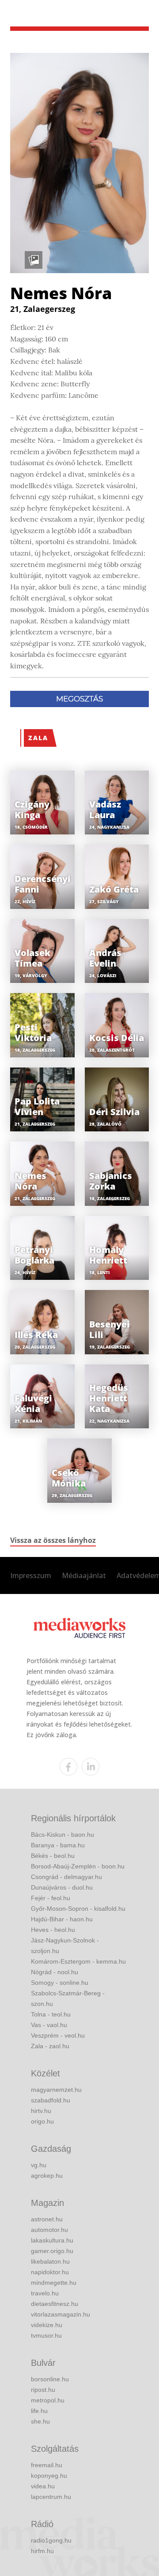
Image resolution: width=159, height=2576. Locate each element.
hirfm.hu (42, 2551)
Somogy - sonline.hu (60, 1983)
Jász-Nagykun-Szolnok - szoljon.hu (65, 1946)
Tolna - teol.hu (51, 2014)
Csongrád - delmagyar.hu (66, 1877)
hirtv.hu (41, 2111)
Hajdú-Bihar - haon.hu (62, 1919)
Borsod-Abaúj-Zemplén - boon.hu (78, 1866)
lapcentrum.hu (51, 2497)
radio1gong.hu (51, 2540)
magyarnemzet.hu (56, 2090)
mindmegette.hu (54, 2283)
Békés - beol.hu (53, 1856)
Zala (38, 738)
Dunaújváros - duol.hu (62, 1887)
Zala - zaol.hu (50, 2046)
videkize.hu (47, 2325)
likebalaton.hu (50, 2261)
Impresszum (31, 1575)
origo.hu (42, 2121)
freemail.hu (47, 2465)
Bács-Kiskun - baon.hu (62, 1835)
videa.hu (43, 2486)
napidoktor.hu (50, 2272)
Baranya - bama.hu (58, 1845)
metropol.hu (48, 2400)
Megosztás (79, 699)
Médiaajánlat (84, 1575)
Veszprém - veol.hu (58, 2035)
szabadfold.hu (51, 2100)
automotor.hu (49, 2230)
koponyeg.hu (49, 2476)
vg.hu (39, 2165)
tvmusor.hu (46, 2335)
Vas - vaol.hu (49, 2025)
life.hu (39, 2411)
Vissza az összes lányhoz (53, 1540)
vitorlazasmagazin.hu (61, 2314)
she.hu (40, 2421)
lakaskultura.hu (52, 2240)
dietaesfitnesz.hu (55, 2304)
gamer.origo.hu (52, 2251)
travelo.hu (45, 2293)
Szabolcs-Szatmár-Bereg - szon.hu (68, 1998)
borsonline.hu (50, 2379)
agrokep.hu (47, 2176)
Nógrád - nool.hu (55, 1972)
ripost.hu (43, 2390)
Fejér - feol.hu (51, 1898)
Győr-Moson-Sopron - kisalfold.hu (78, 1909)
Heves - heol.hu (53, 1930)
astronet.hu (47, 2219)
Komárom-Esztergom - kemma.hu (78, 1961)
